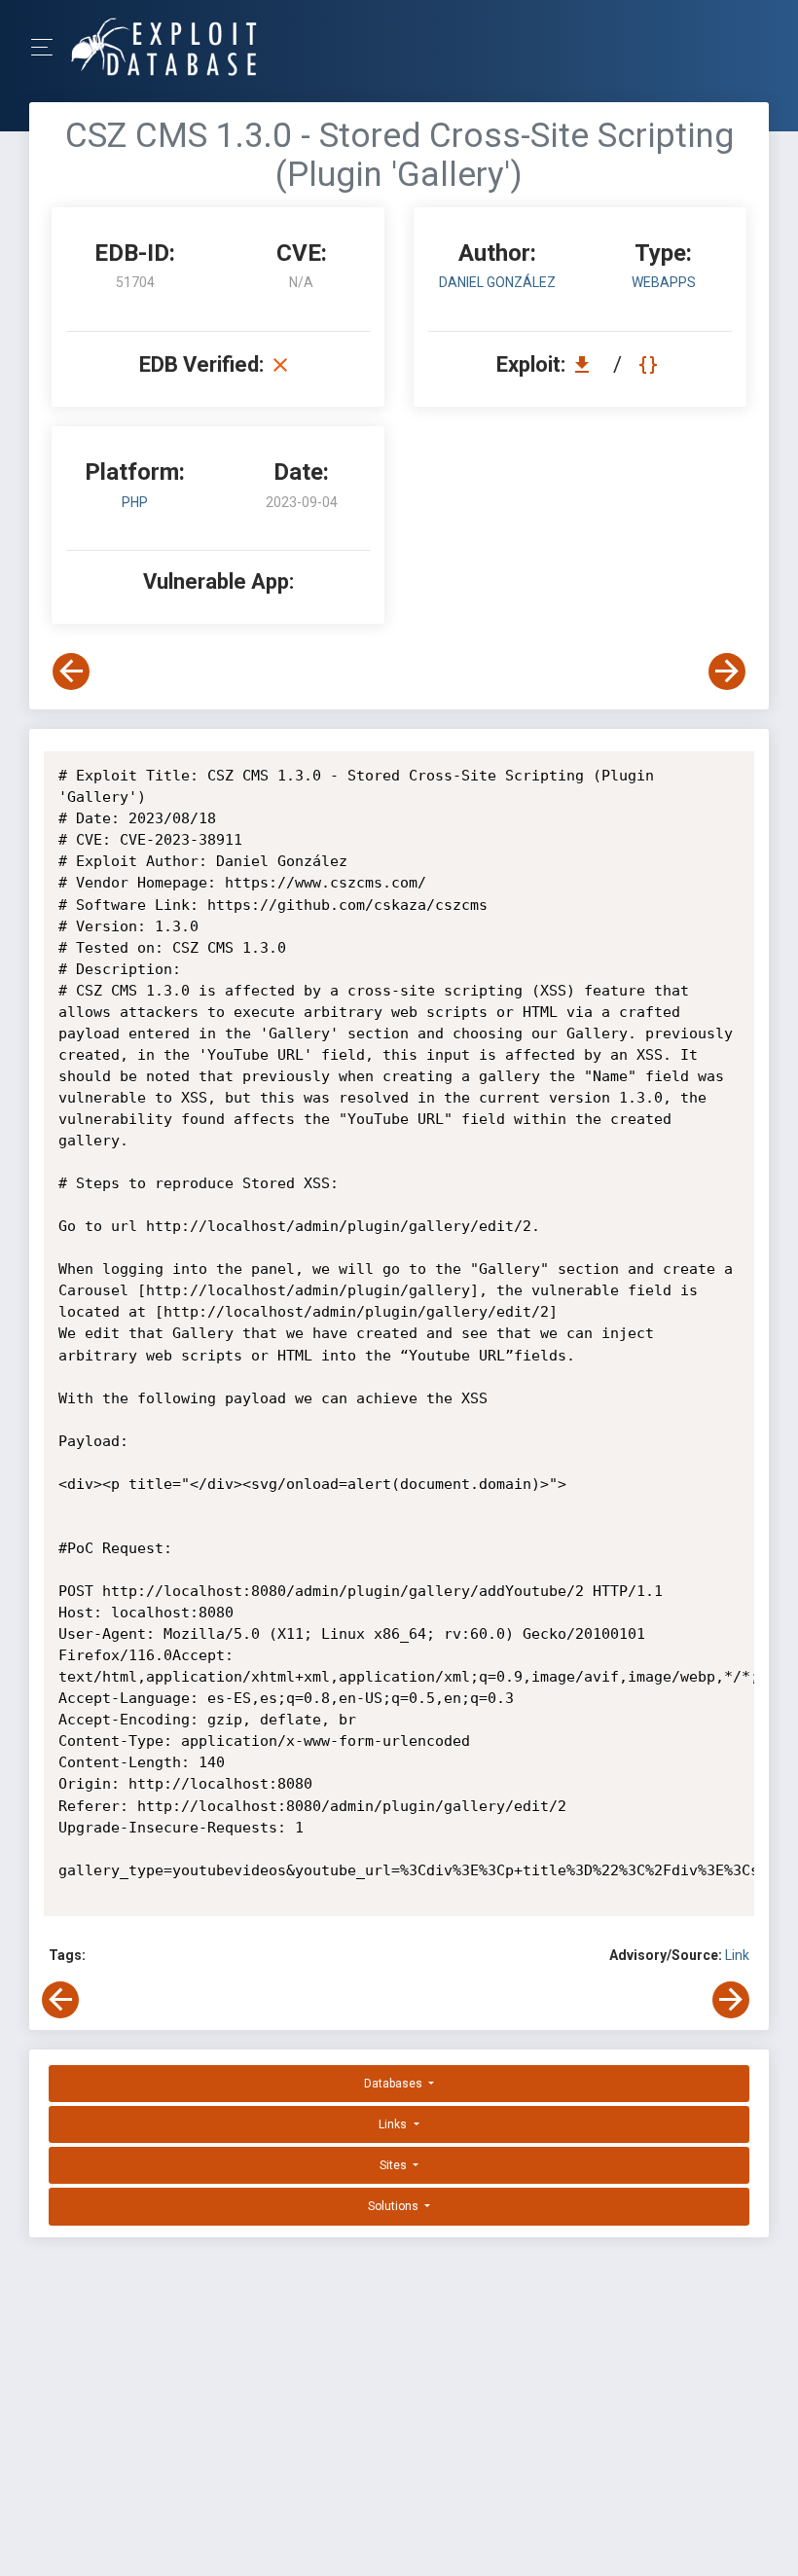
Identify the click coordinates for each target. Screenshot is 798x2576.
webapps (664, 282)
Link (737, 1955)
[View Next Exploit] (727, 671)
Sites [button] (395, 2165)
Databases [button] (395, 2084)
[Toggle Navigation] (48, 47)
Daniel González (497, 282)
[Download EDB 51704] (587, 364)
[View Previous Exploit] (71, 671)
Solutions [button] (395, 2206)
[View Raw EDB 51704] (651, 364)
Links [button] (394, 2124)
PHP (135, 502)
